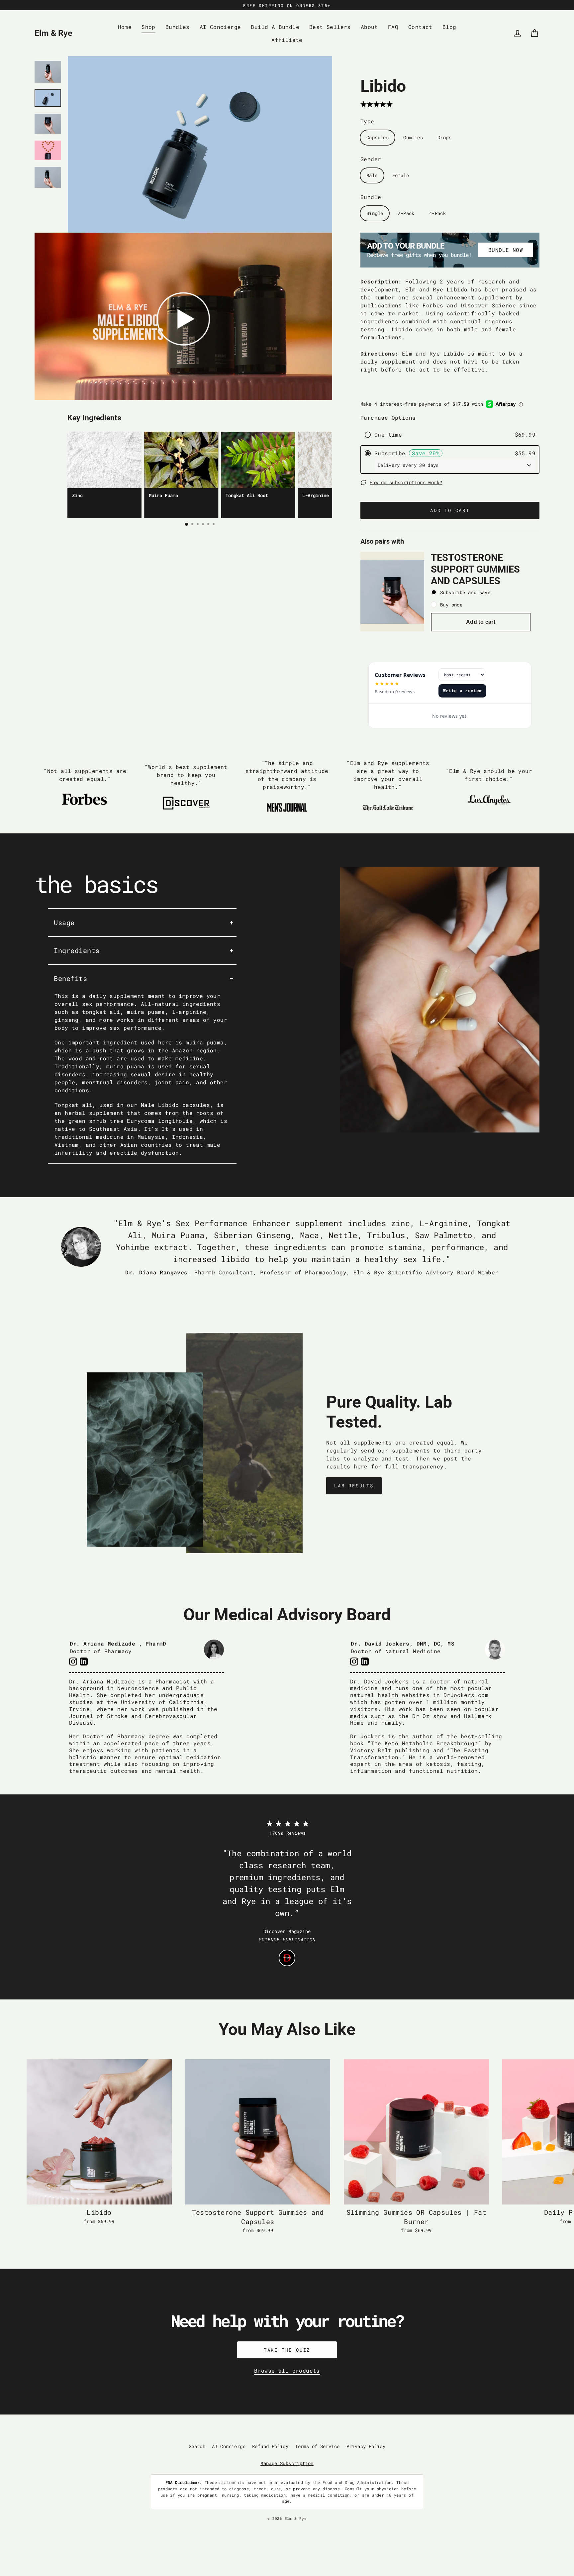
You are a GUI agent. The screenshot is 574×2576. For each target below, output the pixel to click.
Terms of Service (317, 2446)
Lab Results (354, 1486)
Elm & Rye (53, 33)
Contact (420, 27)
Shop (148, 27)
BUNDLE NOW (506, 250)
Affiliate (287, 40)
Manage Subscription (287, 2463)
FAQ (393, 27)
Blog (449, 27)
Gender (371, 159)
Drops (444, 137)
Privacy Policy (366, 2446)
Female (401, 175)
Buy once (451, 605)
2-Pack (406, 213)
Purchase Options (388, 418)
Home (125, 27)
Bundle (371, 197)
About (369, 27)
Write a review (463, 691)
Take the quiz (287, 2350)
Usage (64, 922)
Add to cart (481, 622)
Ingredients (77, 950)
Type (367, 121)
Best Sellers (330, 27)
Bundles (178, 27)
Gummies (413, 137)
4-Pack (437, 213)
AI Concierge (220, 27)
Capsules (378, 137)
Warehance (315, 2524)
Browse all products (287, 2370)
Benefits (70, 978)
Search (197, 2446)
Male (372, 175)
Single (375, 213)
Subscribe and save (465, 592)
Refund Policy (270, 2446)
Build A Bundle (275, 27)
